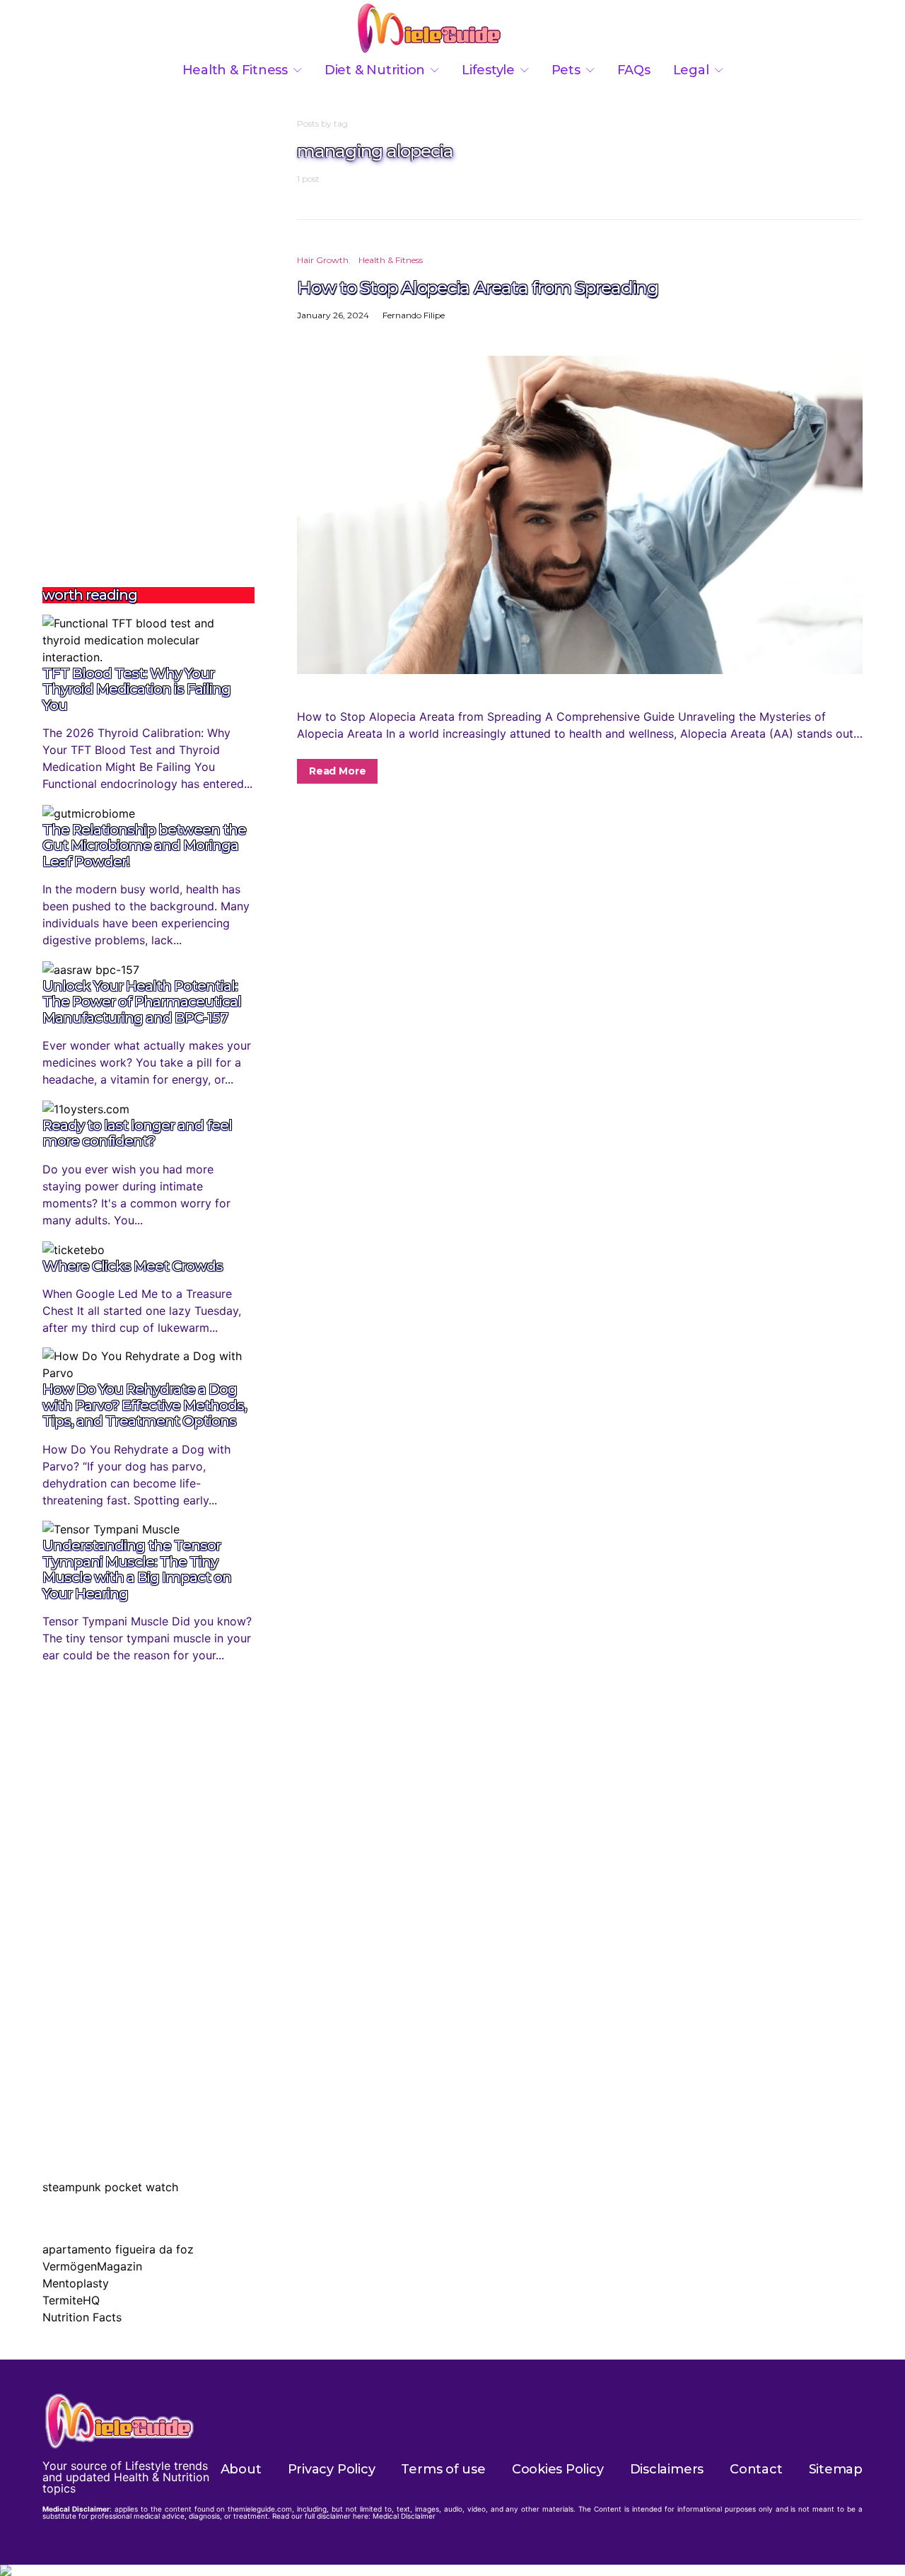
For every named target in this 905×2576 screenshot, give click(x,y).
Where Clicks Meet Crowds (133, 1266)
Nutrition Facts (82, 2317)
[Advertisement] (148, 330)
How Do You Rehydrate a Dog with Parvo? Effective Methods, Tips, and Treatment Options (145, 1405)
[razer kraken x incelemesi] (452, 2570)
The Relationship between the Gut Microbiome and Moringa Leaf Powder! (144, 846)
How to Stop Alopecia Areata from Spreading (478, 287)
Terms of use (443, 2469)
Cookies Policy (558, 2469)
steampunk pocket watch (110, 2187)
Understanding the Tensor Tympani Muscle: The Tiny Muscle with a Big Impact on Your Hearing (137, 1570)
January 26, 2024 (333, 315)
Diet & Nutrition (375, 70)
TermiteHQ (71, 2300)
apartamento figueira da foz (118, 2249)
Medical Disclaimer (404, 2516)
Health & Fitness (235, 70)
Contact (756, 2469)
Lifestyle (488, 70)
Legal (691, 70)
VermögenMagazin (92, 2266)
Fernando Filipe (414, 315)
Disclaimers (667, 2469)
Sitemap (836, 2469)
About (241, 2469)
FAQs (634, 70)
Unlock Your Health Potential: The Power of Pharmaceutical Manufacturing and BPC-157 (142, 1002)
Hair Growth (323, 260)
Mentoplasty (76, 2283)
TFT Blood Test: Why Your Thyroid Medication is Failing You (136, 689)
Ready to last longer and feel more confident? (137, 1133)
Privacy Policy (332, 2469)
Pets (566, 70)
